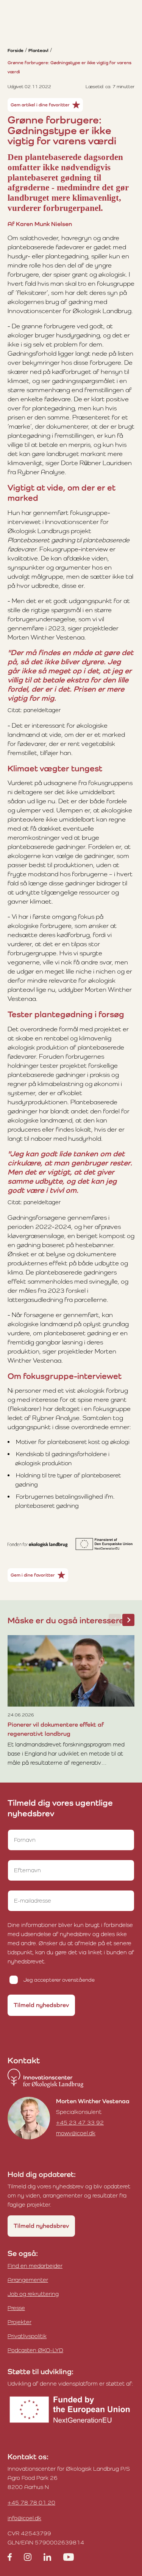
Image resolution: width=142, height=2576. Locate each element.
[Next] (128, 1620)
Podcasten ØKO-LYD (35, 2350)
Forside (16, 51)
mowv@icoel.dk (76, 2133)
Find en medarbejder (35, 2266)
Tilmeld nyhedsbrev (41, 2005)
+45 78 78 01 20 (31, 2502)
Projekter (20, 2322)
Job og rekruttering (33, 2294)
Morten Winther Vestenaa (93, 2101)
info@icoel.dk (24, 2518)
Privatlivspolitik (27, 2336)
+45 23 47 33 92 (80, 2122)
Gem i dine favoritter (33, 1575)
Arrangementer (28, 2280)
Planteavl (38, 51)
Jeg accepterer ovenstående (59, 1980)
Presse (16, 2308)
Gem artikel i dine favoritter (40, 105)
